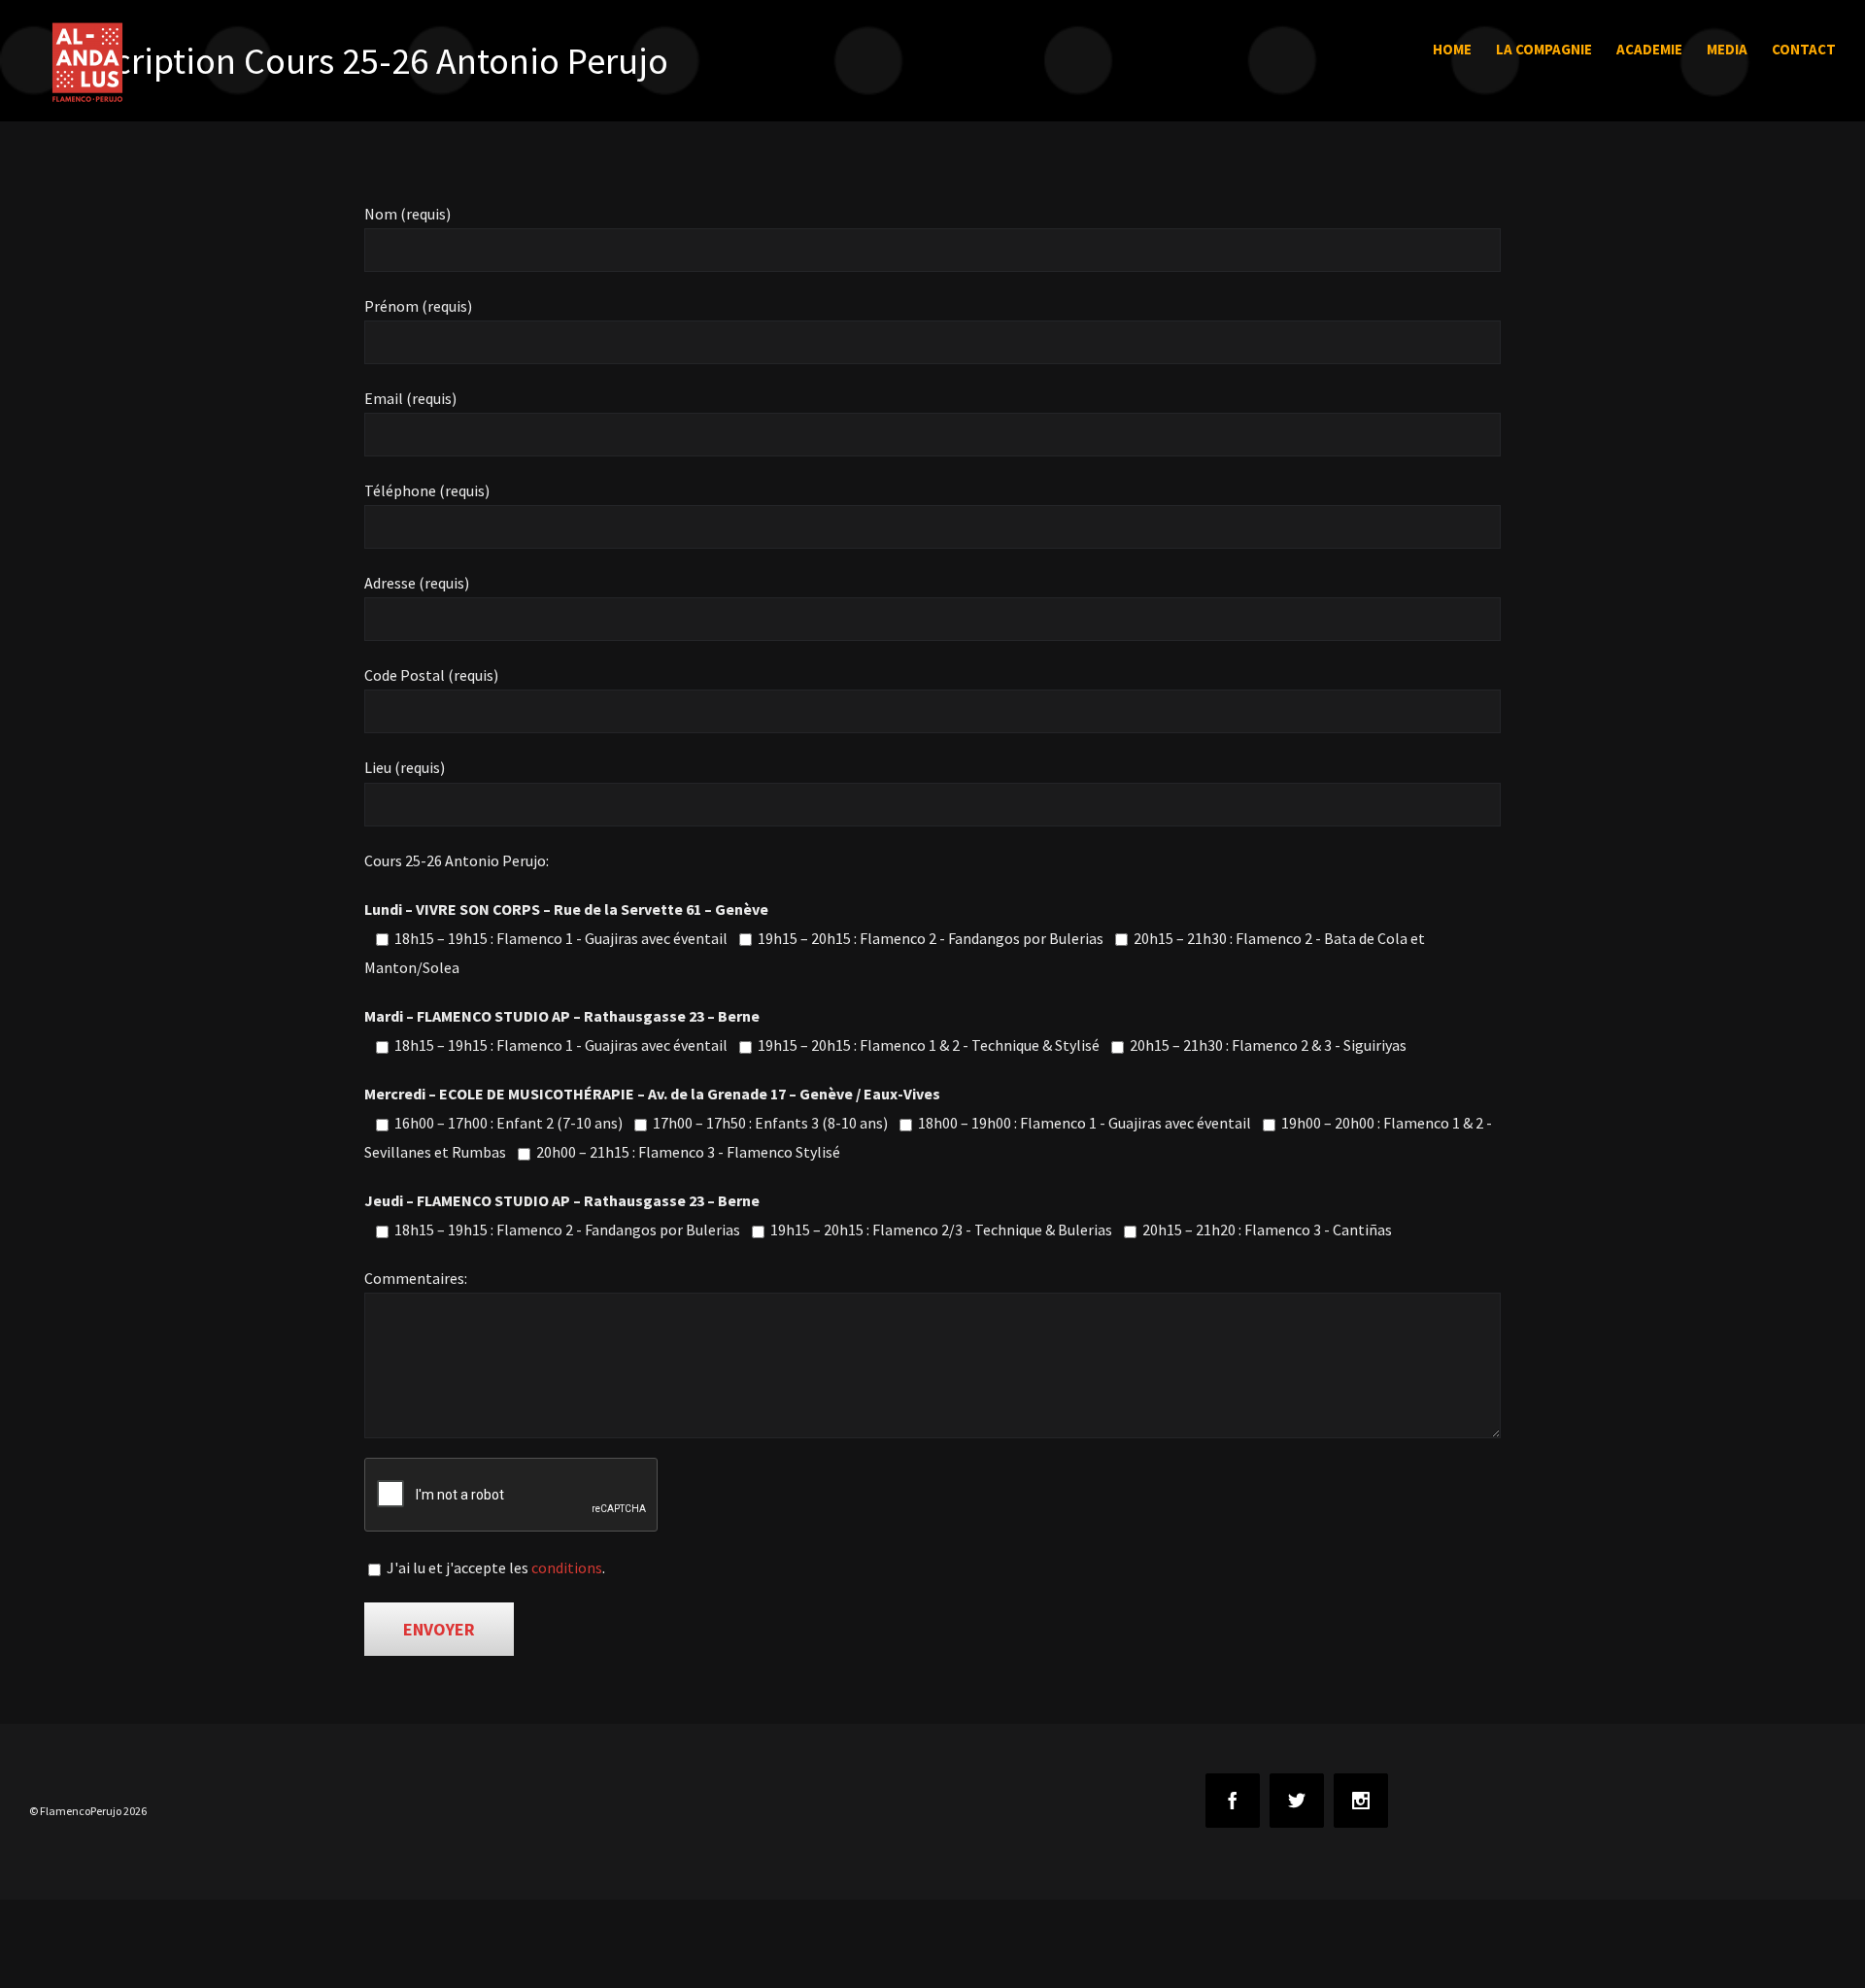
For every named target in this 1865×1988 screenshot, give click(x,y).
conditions (567, 1567)
